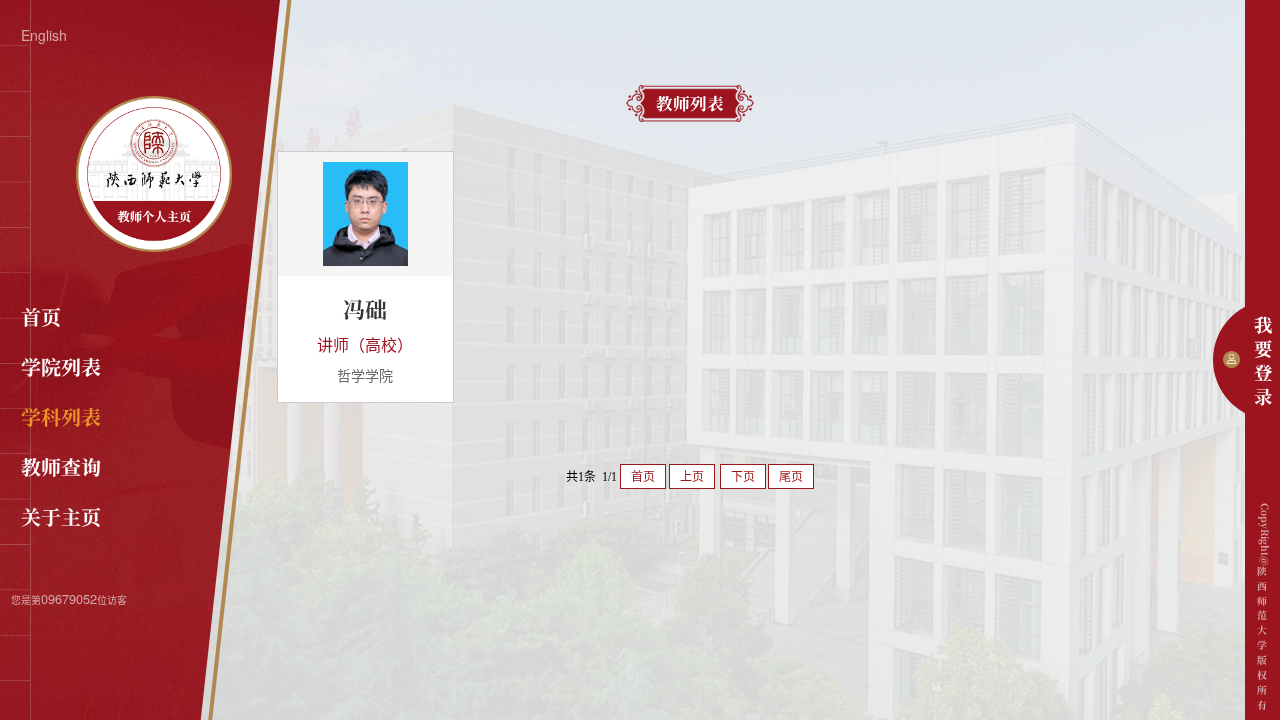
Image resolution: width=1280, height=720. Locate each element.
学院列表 (61, 366)
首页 (41, 316)
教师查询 (61, 466)
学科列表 (61, 416)
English (44, 35)
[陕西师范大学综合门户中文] (154, 246)
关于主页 (61, 516)
